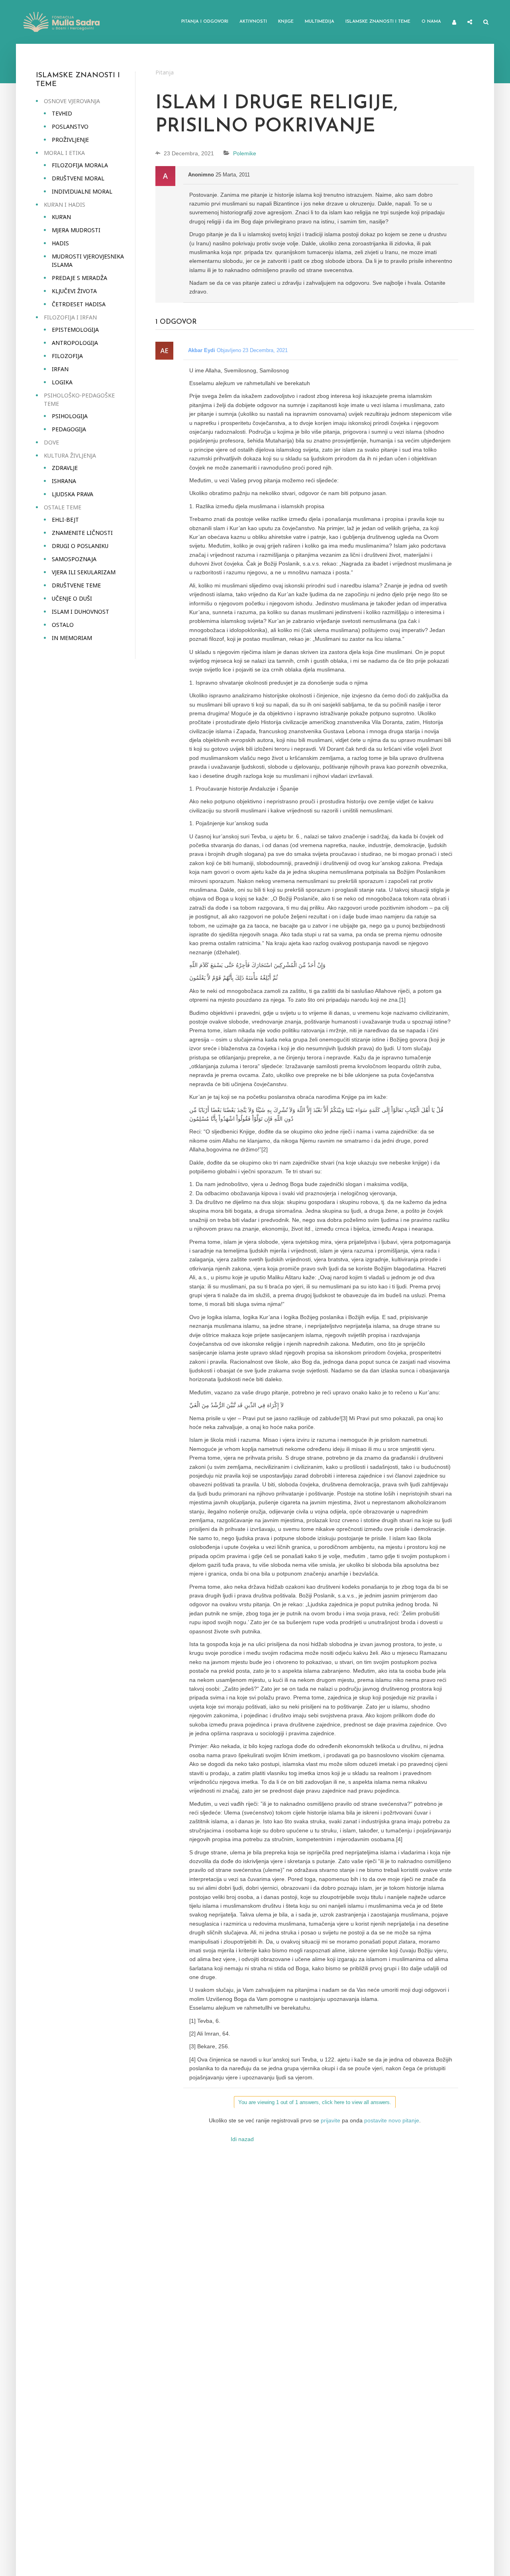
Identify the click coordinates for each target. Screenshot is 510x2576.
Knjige (286, 22)
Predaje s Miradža (79, 278)
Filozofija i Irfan (70, 317)
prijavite (331, 2120)
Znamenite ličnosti (82, 533)
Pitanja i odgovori (205, 22)
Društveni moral (78, 178)
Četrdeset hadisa (79, 304)
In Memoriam (72, 638)
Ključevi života (74, 291)
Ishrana (64, 481)
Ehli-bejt (65, 520)
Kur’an (61, 217)
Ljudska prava (73, 494)
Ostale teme (63, 507)
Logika (62, 382)
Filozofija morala (80, 165)
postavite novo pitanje (392, 2120)
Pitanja (165, 72)
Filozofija (67, 356)
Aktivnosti (253, 22)
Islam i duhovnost (80, 612)
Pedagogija (69, 429)
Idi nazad (242, 2139)
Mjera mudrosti (76, 230)
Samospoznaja (74, 559)
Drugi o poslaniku (80, 546)
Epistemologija (75, 330)
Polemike (245, 153)
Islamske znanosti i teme (378, 22)
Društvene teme (76, 585)
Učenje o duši (72, 598)
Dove (51, 442)
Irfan (60, 369)
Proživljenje (70, 140)
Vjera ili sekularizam (84, 572)
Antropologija (75, 343)
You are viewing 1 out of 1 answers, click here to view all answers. (315, 2102)
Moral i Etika (64, 153)
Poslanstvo (70, 126)
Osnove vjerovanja (72, 101)
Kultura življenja (70, 455)
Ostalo (63, 625)
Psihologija (70, 416)
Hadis (60, 243)
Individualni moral (82, 191)
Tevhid (62, 113)
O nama (431, 22)
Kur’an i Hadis (65, 205)
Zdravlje (65, 468)
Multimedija (320, 22)
